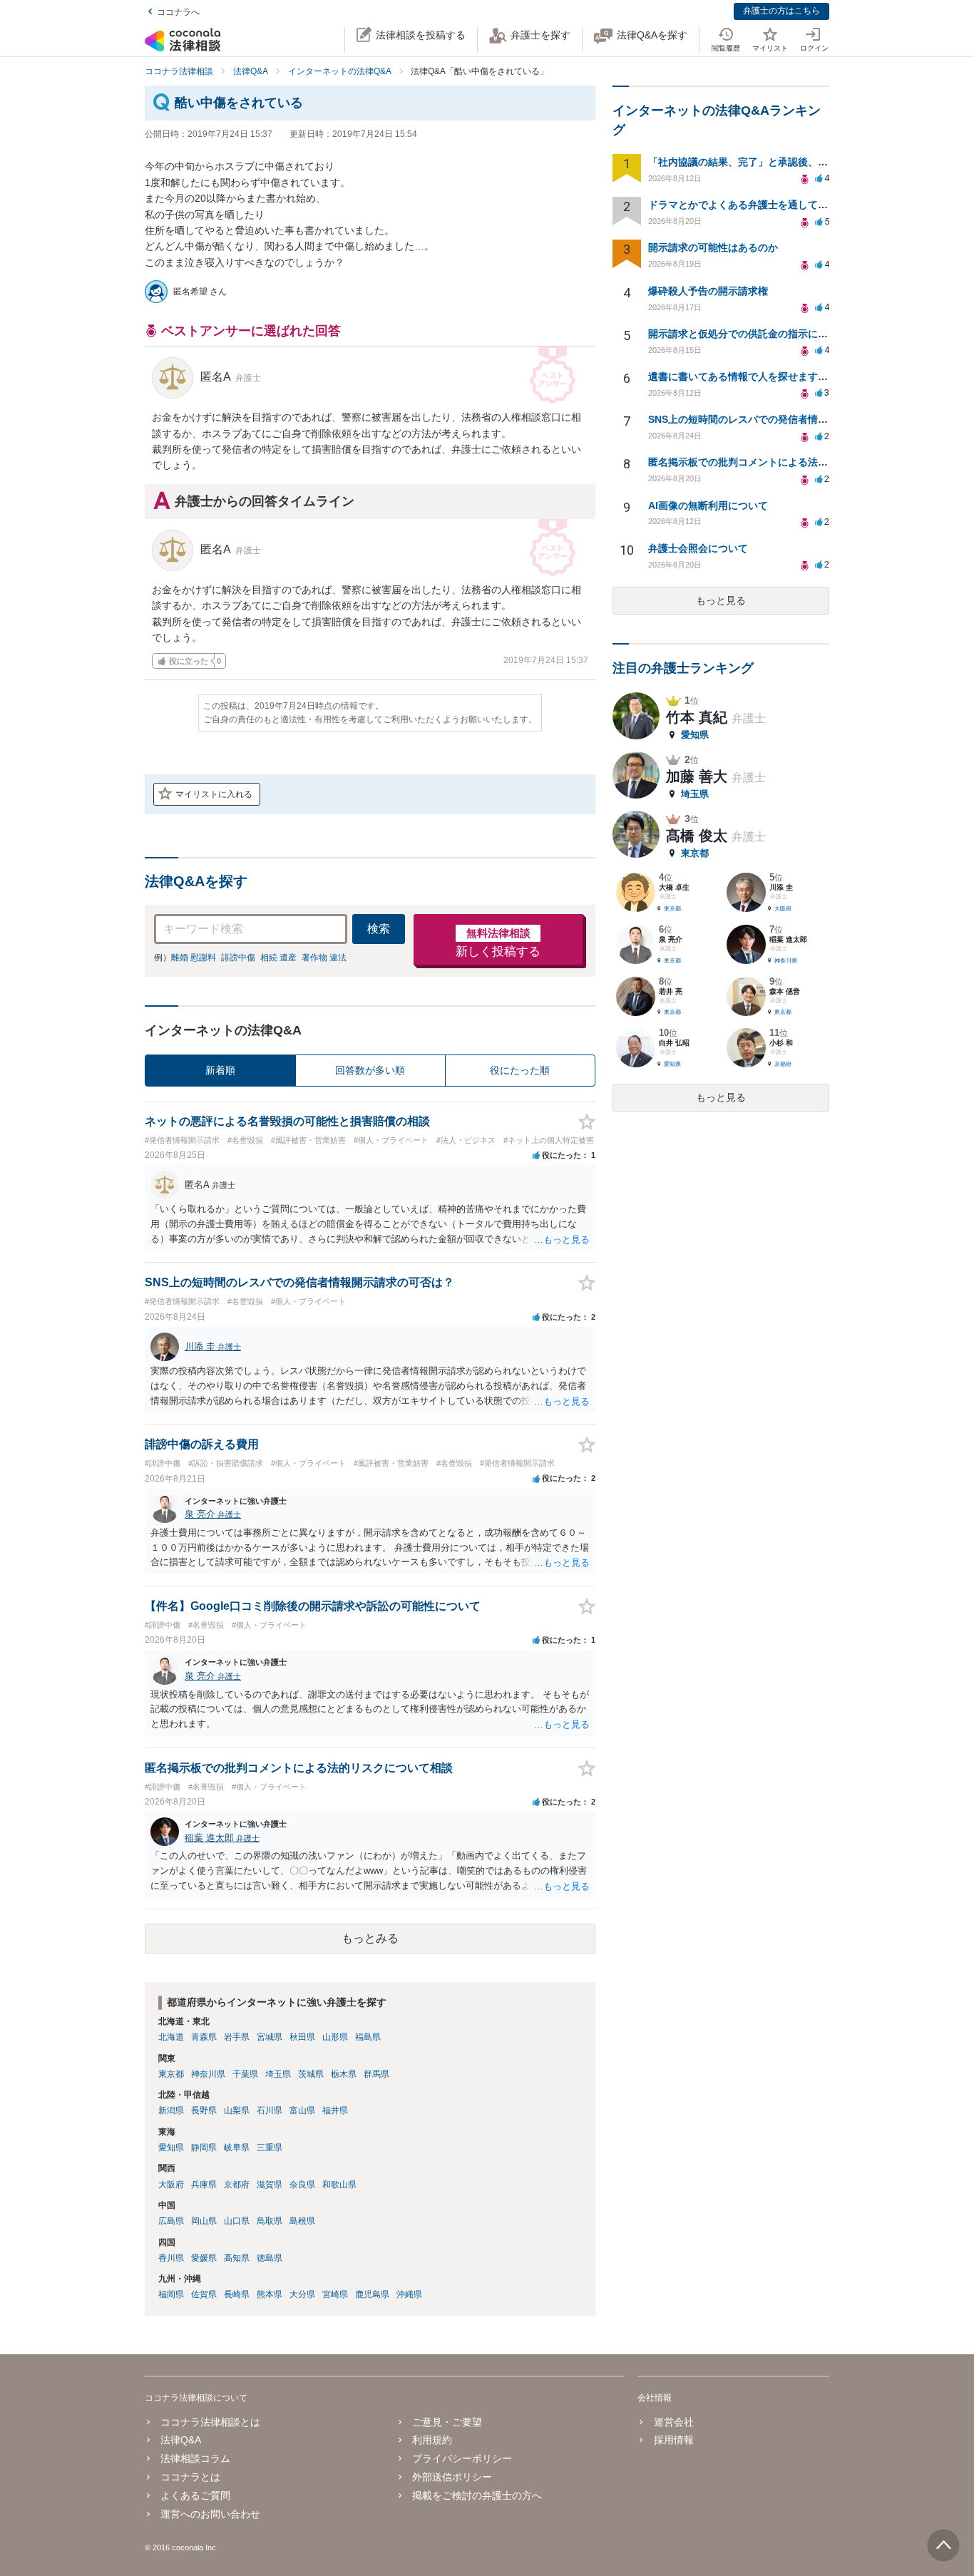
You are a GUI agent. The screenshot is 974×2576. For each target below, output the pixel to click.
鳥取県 (270, 2221)
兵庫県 (204, 2185)
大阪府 (171, 2185)
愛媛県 (204, 2258)
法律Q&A (181, 2440)
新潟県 (171, 2110)
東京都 (171, 2074)
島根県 (302, 2221)
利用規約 (432, 2440)
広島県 (171, 2221)
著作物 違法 (324, 958)
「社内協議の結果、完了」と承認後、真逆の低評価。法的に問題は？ (803, 162)
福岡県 (171, 2294)
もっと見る (721, 600)
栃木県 (344, 2074)
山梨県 (237, 2110)
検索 (379, 929)
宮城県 (270, 2037)
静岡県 (204, 2147)
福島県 (368, 2037)
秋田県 (302, 2037)
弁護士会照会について (698, 548)
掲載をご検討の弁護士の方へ (477, 2495)
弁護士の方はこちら (781, 11)
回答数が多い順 (370, 1070)
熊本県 (270, 2294)
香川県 (171, 2258)
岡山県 (204, 2221)
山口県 (237, 2221)
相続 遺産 (278, 958)
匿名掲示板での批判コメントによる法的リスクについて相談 (783, 462)
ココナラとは (190, 2477)
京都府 (237, 2185)
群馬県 (376, 2074)
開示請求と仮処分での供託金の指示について (748, 334)
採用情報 (673, 2440)
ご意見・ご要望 (447, 2422)
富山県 (302, 2110)
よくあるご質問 (195, 2495)
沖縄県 (409, 2294)
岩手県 (237, 2037)
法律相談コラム (195, 2458)
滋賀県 (270, 2185)
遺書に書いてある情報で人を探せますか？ (743, 376)
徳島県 (270, 2258)
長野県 (204, 2110)
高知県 (237, 2258)
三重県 (270, 2147)
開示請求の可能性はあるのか (713, 247)
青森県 (204, 2037)
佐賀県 (204, 2294)
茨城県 (311, 2074)
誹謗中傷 (238, 958)
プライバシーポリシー (462, 2458)
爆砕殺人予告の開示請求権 (708, 291)
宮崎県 (335, 2294)
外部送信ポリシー (452, 2477)
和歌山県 (339, 2185)
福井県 (335, 2110)
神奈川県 (208, 2074)
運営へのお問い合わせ (210, 2514)
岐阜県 (237, 2147)
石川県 (270, 2110)
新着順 (220, 1070)
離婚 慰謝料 (194, 958)
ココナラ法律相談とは (210, 2422)
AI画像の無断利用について (708, 506)
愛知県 (171, 2147)
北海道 (171, 2037)
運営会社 (673, 2422)
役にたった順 (520, 1070)
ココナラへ (178, 12)
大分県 (302, 2294)
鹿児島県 (372, 2294)
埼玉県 (278, 2074)
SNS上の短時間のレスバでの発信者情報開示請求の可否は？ (783, 419)
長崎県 (237, 2294)
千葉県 (245, 2074)
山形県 (335, 2037)
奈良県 (302, 2185)
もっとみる (370, 1938)
